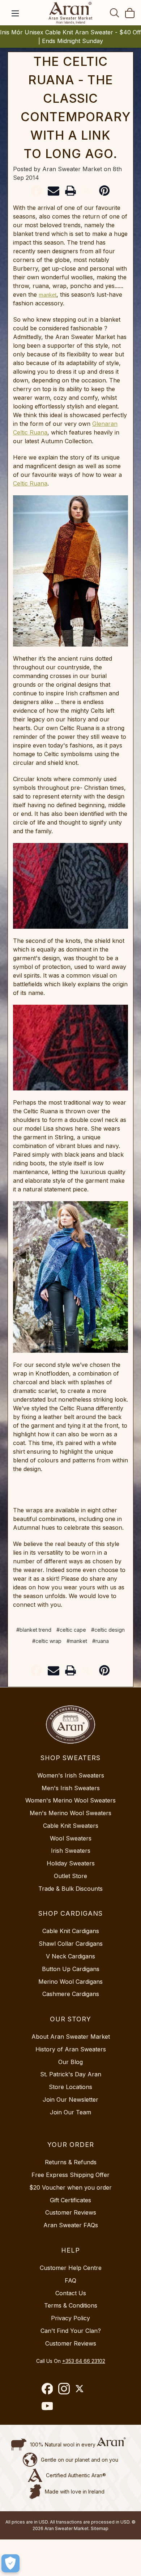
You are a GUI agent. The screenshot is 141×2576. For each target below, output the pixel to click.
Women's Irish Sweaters (71, 1775)
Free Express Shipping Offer (70, 2175)
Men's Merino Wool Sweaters (70, 1813)
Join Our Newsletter (70, 2100)
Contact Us (71, 2293)
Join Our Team (70, 2112)
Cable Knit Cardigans (71, 1931)
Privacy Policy (70, 2318)
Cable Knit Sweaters (71, 1826)
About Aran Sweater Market (71, 2037)
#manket (77, 1641)
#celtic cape (71, 1630)
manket (48, 295)
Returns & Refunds (71, 2162)
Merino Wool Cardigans (70, 1982)
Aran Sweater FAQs (71, 2225)
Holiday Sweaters (71, 1863)
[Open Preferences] (10, 2563)
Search (115, 13)
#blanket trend (34, 1630)
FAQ (70, 2280)
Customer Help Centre (71, 2268)
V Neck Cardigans (70, 1956)
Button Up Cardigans (71, 1969)
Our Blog (70, 2062)
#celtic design (108, 1630)
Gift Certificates (70, 2200)
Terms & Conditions (71, 2305)
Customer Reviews (71, 2212)
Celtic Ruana (30, 483)
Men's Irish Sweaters (71, 1788)
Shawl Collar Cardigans (71, 1944)
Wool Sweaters (71, 1838)
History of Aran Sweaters (71, 2049)
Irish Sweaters (71, 1851)
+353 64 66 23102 (84, 2361)
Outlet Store (70, 1876)
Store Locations (70, 2087)
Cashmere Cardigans (71, 1994)
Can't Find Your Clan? (71, 2331)
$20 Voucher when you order (70, 2187)
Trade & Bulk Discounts (70, 1889)
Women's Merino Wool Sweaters (70, 1800)
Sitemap (100, 2528)
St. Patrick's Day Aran (71, 2074)
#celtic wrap (47, 1641)
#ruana (101, 1641)
